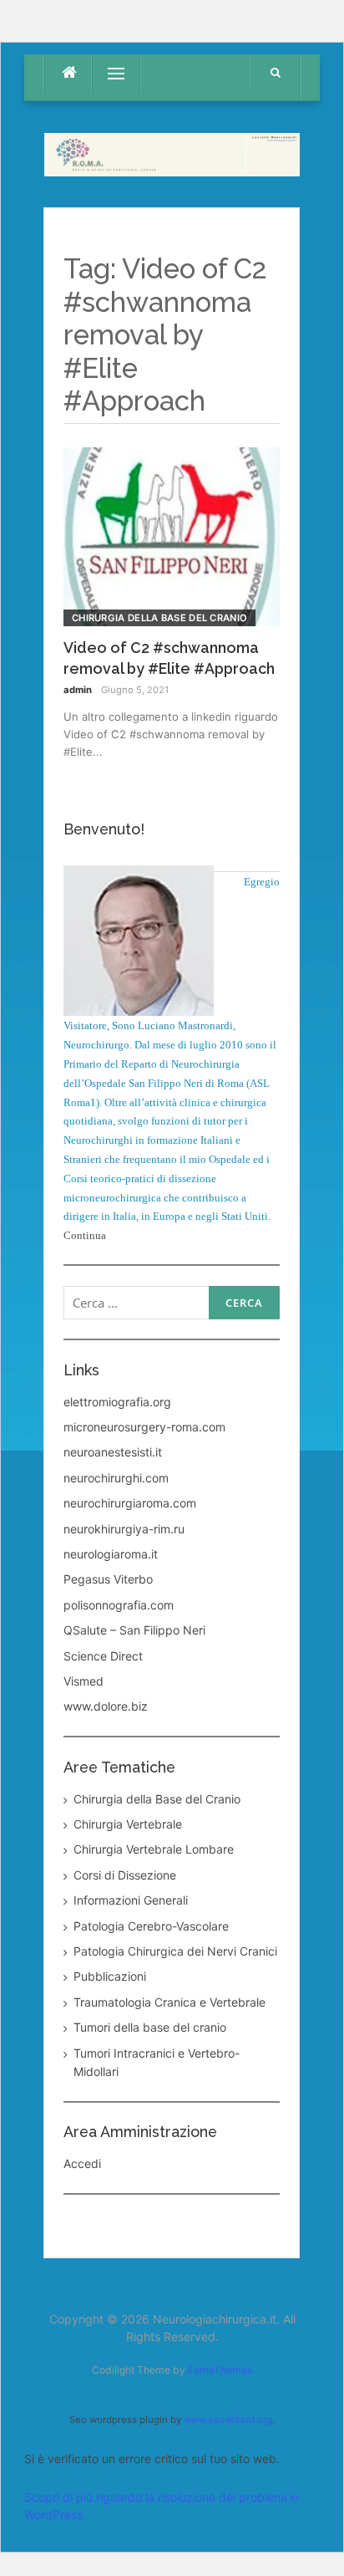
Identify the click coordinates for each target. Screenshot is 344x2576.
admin (78, 690)
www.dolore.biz (106, 1706)
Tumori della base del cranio (150, 2027)
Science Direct (103, 1656)
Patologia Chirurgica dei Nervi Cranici (175, 1951)
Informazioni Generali (131, 1900)
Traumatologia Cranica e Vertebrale (169, 2002)
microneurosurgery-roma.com (144, 1427)
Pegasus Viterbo (108, 1579)
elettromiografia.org (117, 1402)
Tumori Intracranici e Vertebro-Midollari (157, 2062)
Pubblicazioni (110, 1976)
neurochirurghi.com (116, 1478)
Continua (85, 1235)
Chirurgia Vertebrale (128, 1824)
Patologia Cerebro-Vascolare (151, 1926)
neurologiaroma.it (111, 1554)
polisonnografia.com (119, 1605)
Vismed (83, 1681)
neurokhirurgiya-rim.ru (124, 1529)
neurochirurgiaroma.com (130, 1503)
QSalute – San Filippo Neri (134, 1630)
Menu (108, 73)
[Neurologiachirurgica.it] (172, 153)
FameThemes (220, 2370)
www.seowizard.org (228, 2420)
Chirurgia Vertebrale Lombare (154, 1849)
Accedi (82, 2163)
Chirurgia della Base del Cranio (159, 618)
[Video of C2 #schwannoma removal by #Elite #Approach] (172, 536)
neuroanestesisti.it (113, 1452)
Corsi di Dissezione (125, 1875)
